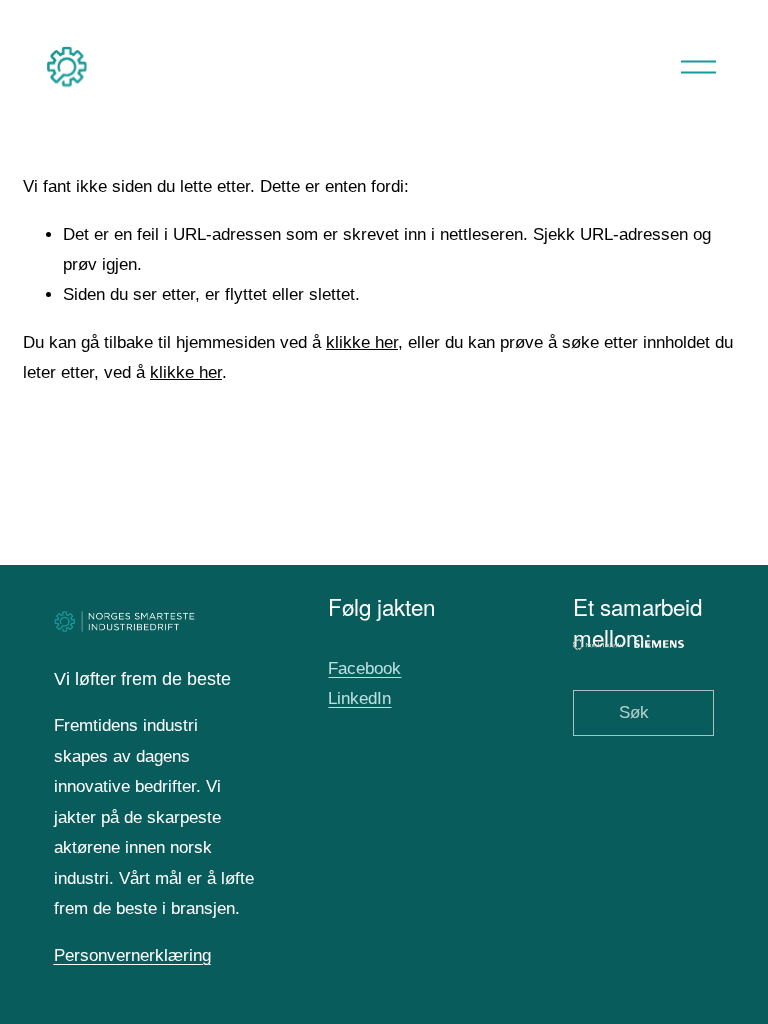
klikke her (362, 342)
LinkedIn (359, 698)
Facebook (364, 668)
